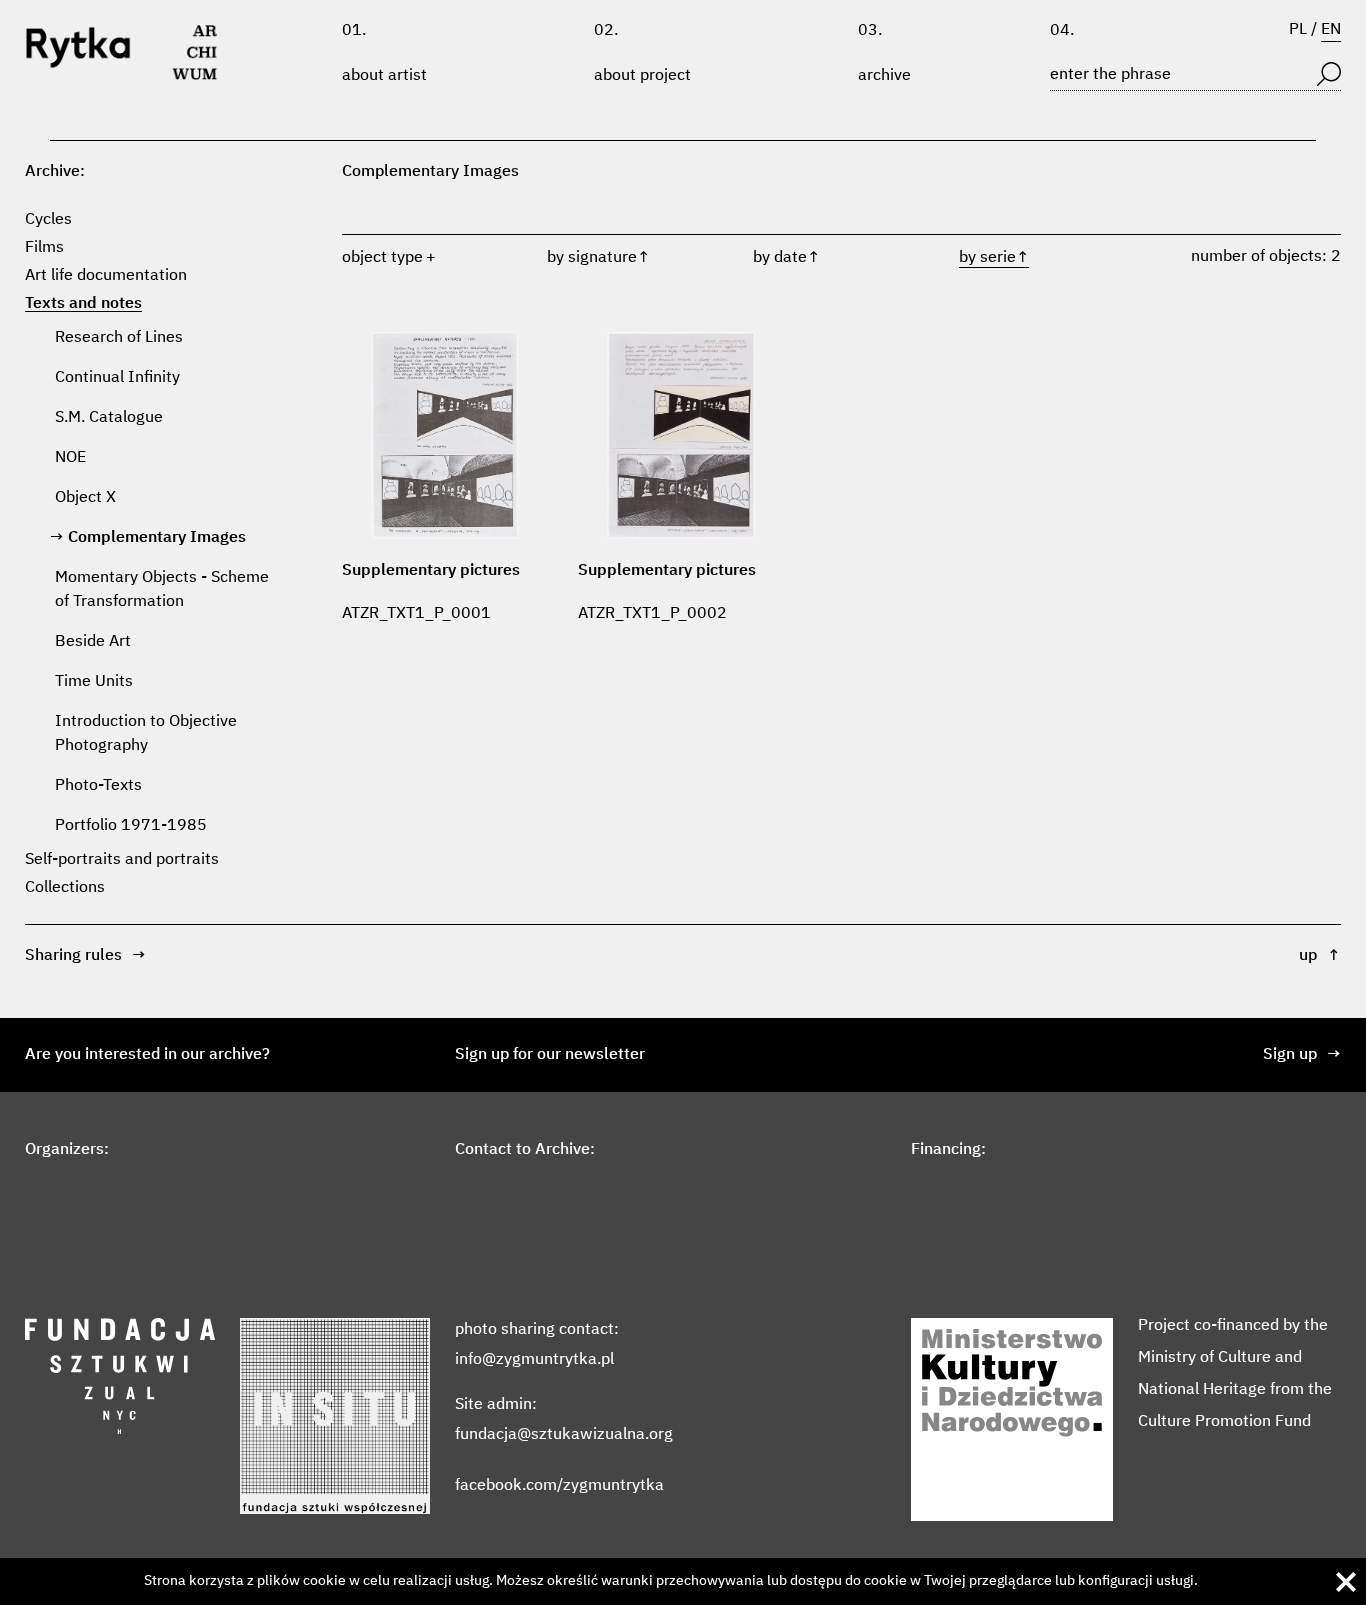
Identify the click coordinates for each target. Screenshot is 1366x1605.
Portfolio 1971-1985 (131, 826)
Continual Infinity (117, 378)
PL (1298, 30)
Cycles (48, 220)
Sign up (1302, 1055)
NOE (70, 458)
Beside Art (93, 642)
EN (1331, 30)
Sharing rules (85, 956)
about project (642, 76)
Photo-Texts (98, 786)
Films (44, 248)
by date (786, 258)
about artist (384, 76)
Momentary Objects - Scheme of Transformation (162, 590)
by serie (994, 258)
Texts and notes (83, 304)
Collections (65, 888)
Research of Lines (119, 338)
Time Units (94, 682)
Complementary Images (157, 538)
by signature (598, 258)
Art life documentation (106, 276)
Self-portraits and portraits (122, 860)
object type (382, 258)
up (1320, 956)
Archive (884, 76)
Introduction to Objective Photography (146, 734)
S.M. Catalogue (109, 418)
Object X (85, 498)
